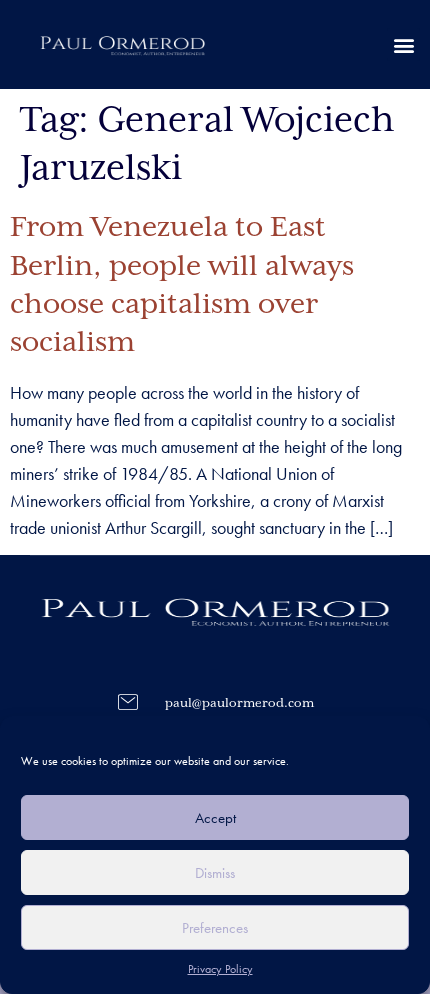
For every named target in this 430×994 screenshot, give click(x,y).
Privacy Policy (220, 969)
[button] (403, 44)
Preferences (215, 928)
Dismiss (215, 873)
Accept (215, 818)
